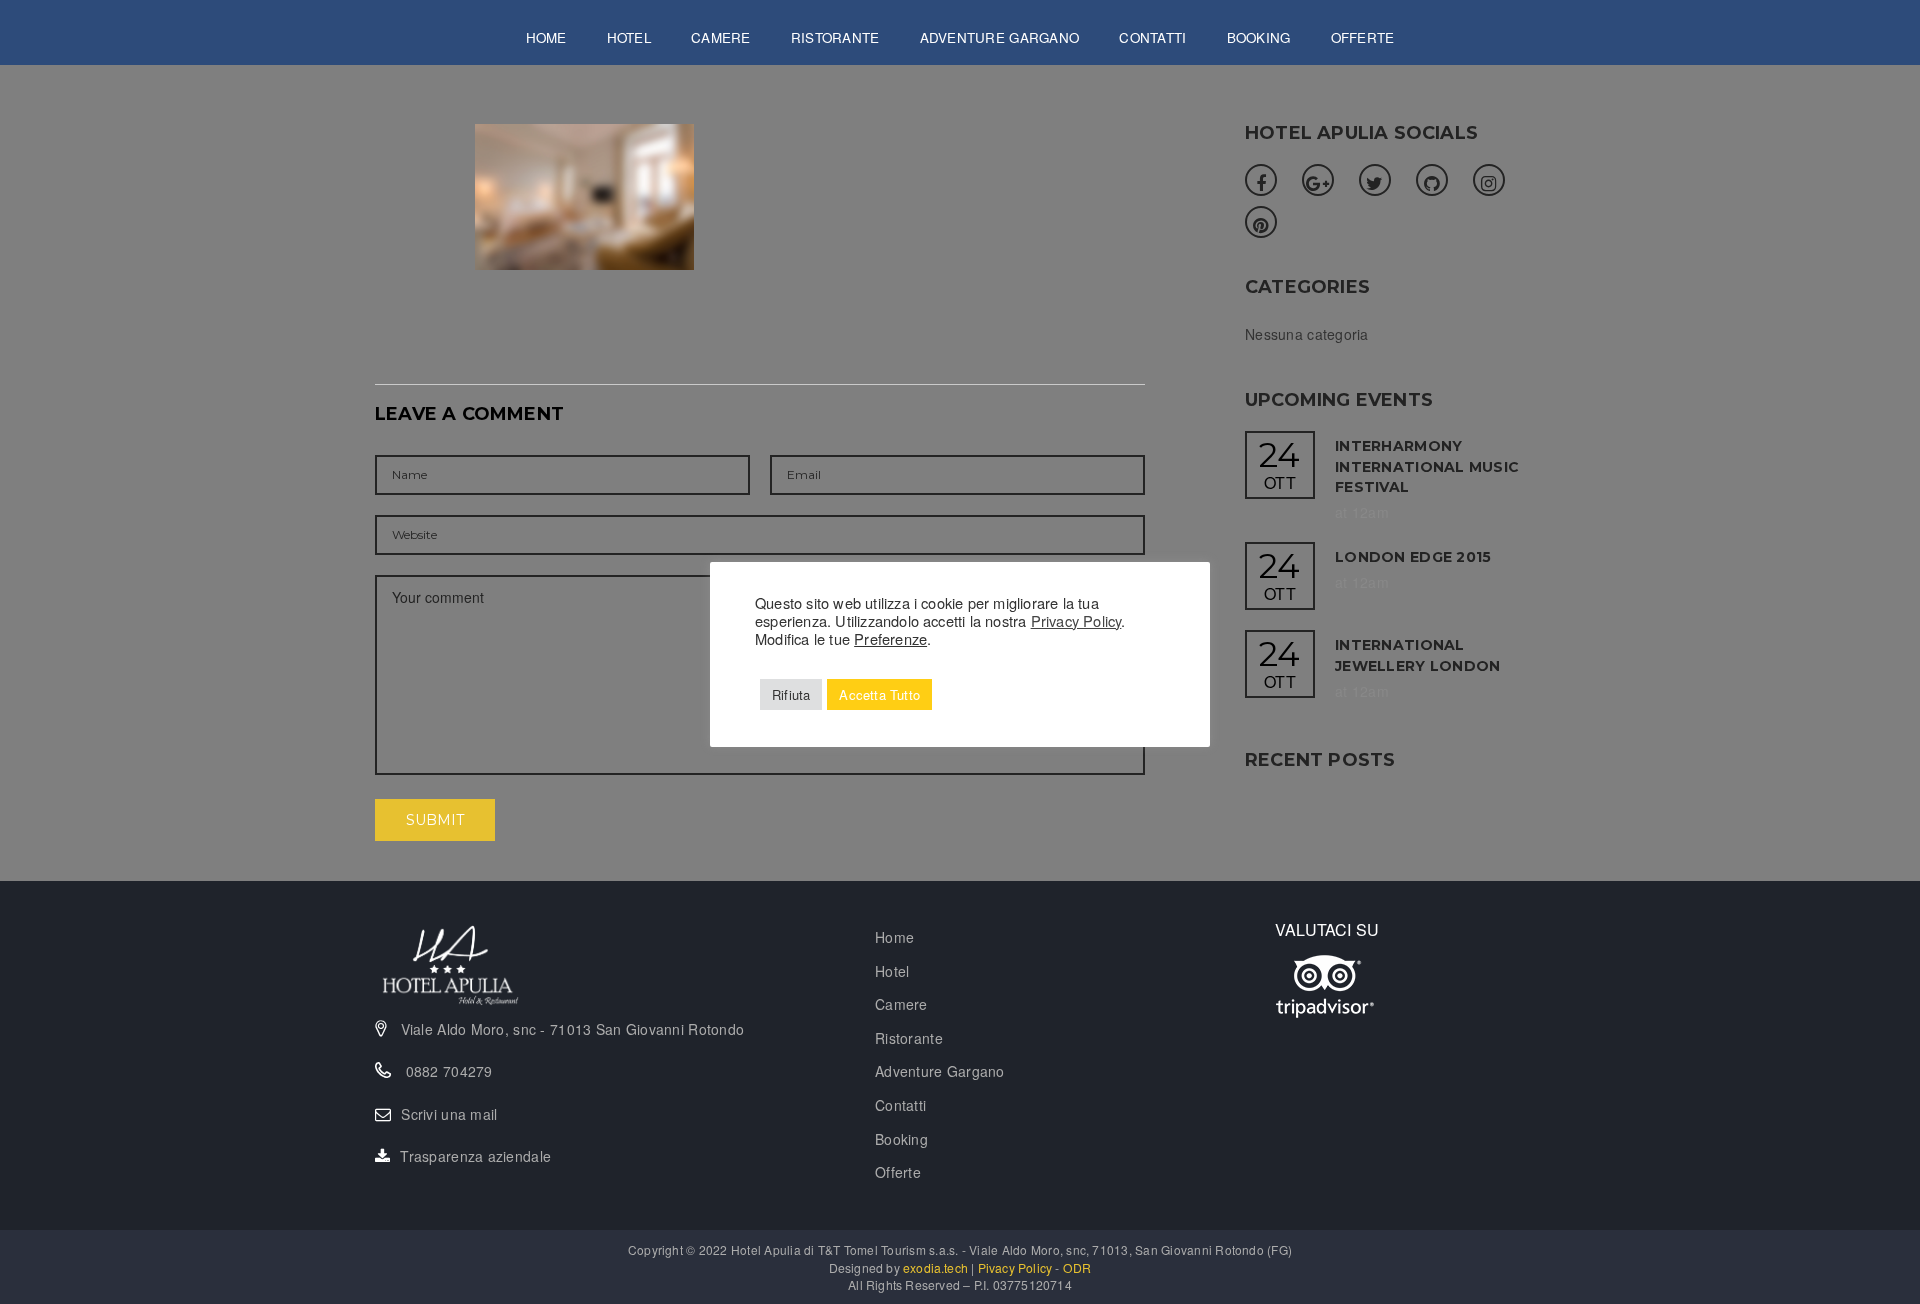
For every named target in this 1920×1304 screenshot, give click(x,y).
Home (546, 37)
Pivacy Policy (1015, 1267)
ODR (1077, 1267)
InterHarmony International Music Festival (1427, 466)
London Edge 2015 (1413, 557)
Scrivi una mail (449, 1114)
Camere (721, 37)
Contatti (1152, 37)
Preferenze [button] (890, 638)
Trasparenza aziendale (475, 1156)
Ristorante (835, 37)
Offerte (1363, 37)
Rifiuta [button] (791, 694)
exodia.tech (935, 1267)
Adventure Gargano (1000, 37)
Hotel (629, 37)
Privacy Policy (1076, 620)
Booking (1259, 37)
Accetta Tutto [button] (879, 694)
